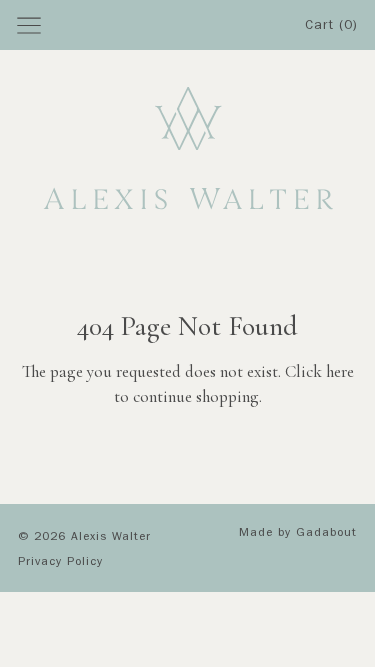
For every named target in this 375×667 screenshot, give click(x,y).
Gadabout (326, 534)
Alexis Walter (111, 538)
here (340, 371)
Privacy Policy (60, 563)
